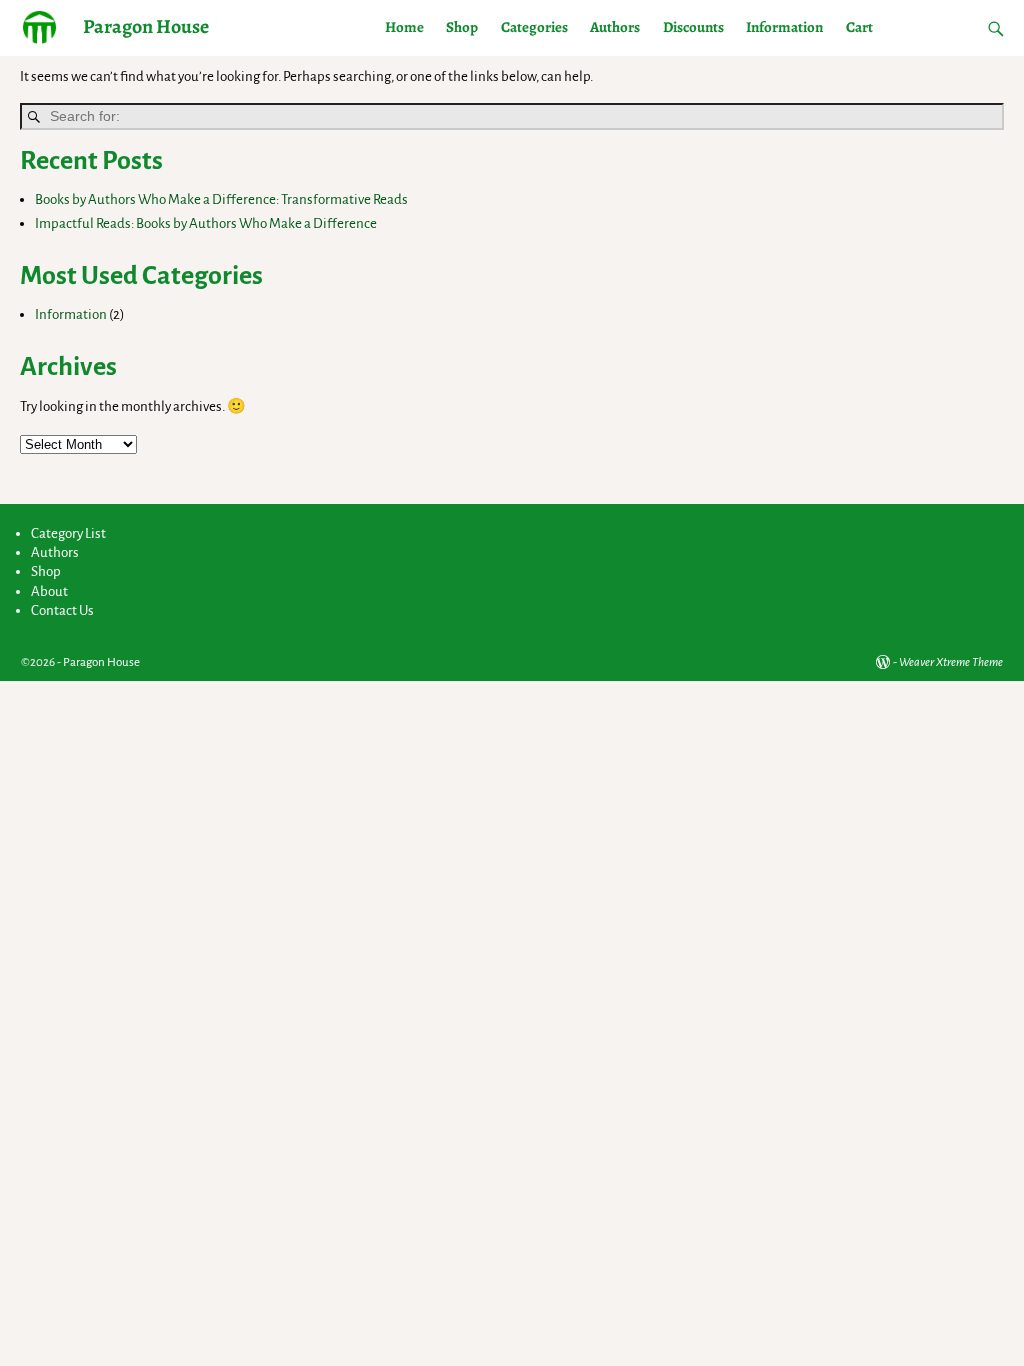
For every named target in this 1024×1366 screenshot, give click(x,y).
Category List (68, 533)
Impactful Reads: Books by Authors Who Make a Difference (206, 223)
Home (404, 27)
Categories (534, 27)
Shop (462, 27)
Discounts (693, 27)
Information (784, 27)
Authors (615, 27)
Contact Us (62, 610)
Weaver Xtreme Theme (951, 662)
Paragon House (146, 26)
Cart (859, 27)
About (49, 591)
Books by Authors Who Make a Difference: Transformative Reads (221, 199)
